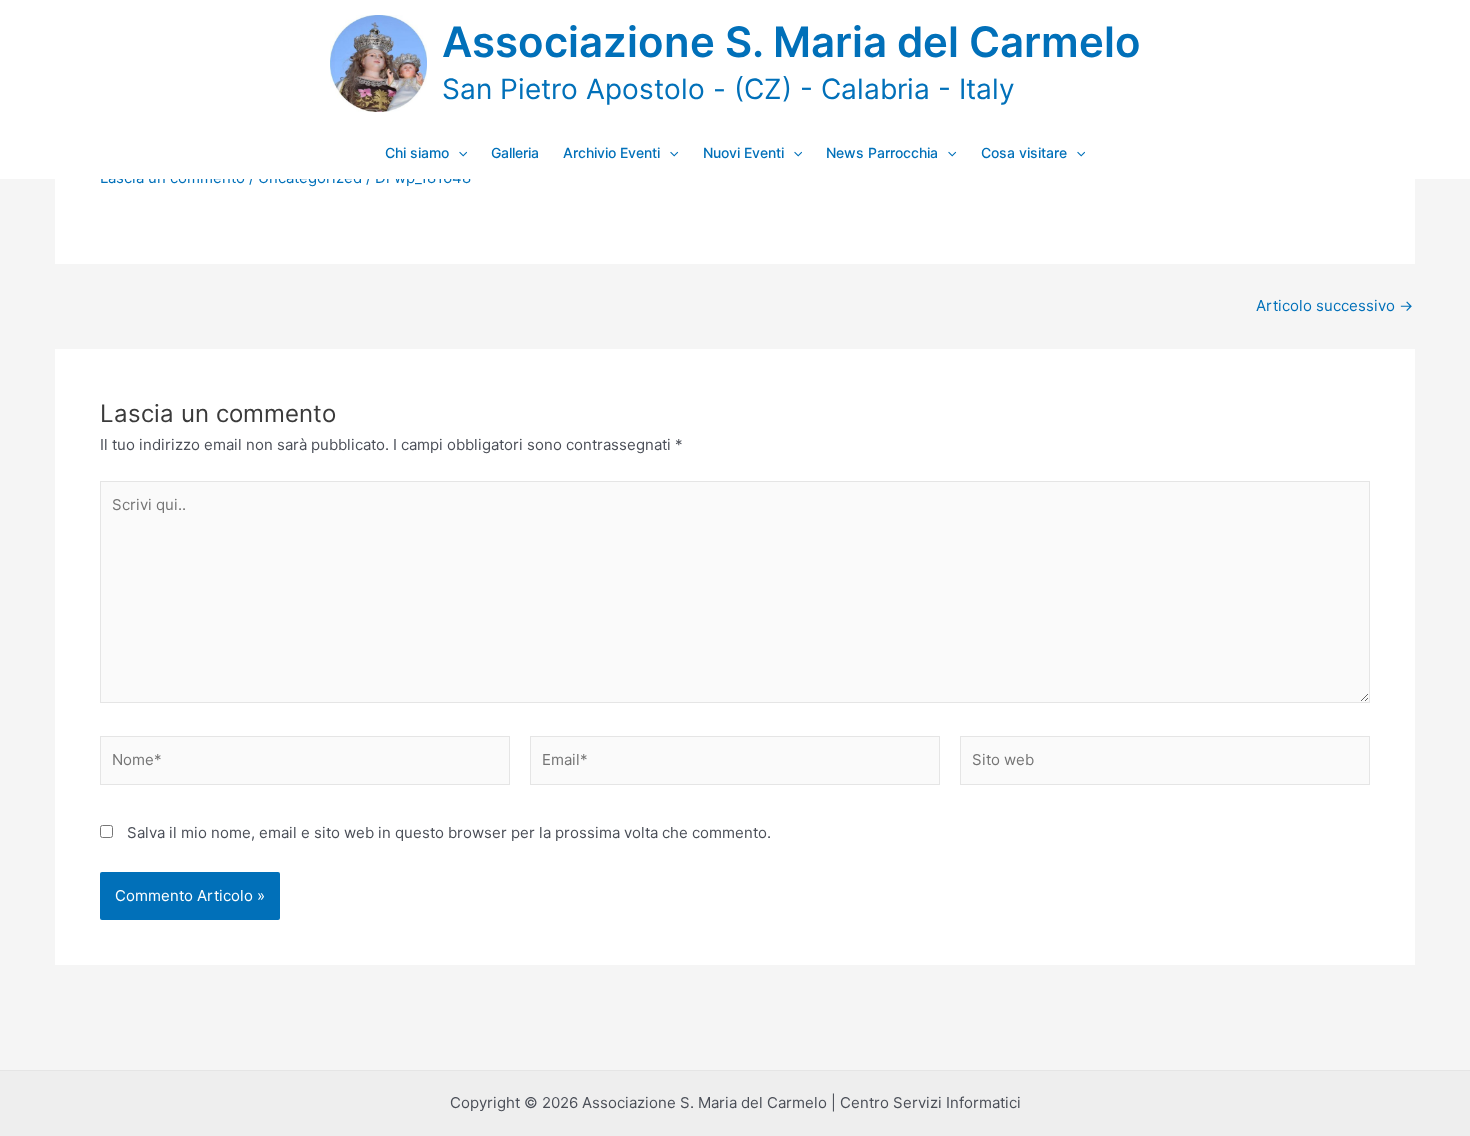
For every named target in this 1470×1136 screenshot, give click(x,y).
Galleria (515, 152)
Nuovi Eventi (743, 152)
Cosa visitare (1024, 152)
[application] (458, 153)
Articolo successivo (1334, 305)
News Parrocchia (882, 152)
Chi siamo (417, 152)
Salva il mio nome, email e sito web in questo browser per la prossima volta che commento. (449, 832)
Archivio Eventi (611, 152)
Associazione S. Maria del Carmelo (791, 41)
